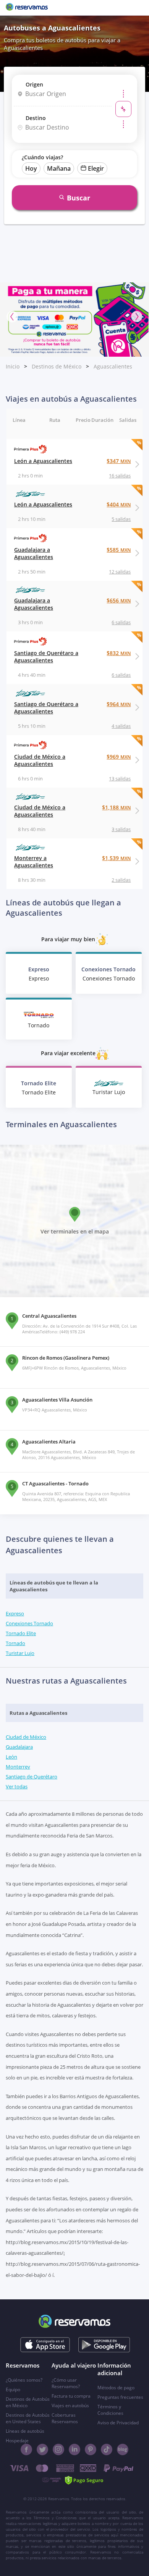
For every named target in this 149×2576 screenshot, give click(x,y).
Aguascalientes (113, 366)
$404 (119, 504)
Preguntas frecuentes (120, 2397)
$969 (119, 757)
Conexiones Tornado (29, 1623)
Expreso (15, 1613)
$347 (119, 461)
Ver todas (17, 1786)
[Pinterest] (91, 2449)
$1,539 (116, 858)
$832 (119, 653)
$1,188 (116, 807)
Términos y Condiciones (110, 2410)
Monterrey (18, 1767)
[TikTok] (107, 2449)
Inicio (13, 366)
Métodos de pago (116, 2388)
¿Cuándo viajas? (42, 157)
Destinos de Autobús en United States (28, 2418)
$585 (119, 550)
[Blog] (123, 2449)
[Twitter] (42, 2449)
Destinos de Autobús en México (28, 2402)
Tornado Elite (21, 1633)
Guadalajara (19, 1747)
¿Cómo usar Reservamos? (66, 2383)
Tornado (15, 1643)
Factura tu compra (71, 2396)
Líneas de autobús (25, 2431)
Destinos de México (57, 366)
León (11, 1757)
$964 (119, 704)
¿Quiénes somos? (24, 2380)
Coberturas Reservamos (65, 2418)
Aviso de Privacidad (118, 2423)
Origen (34, 84)
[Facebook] (26, 2449)
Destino (36, 118)
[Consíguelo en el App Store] (45, 2345)
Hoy (31, 168)
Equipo (13, 2389)
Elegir (96, 168)
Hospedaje (17, 2441)
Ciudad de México (26, 1737)
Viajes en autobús (70, 2405)
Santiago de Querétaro (32, 1777)
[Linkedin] (74, 2449)
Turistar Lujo (20, 1653)
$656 (119, 600)
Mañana (59, 168)
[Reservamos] (27, 8)
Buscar (79, 198)
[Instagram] (58, 2449)
